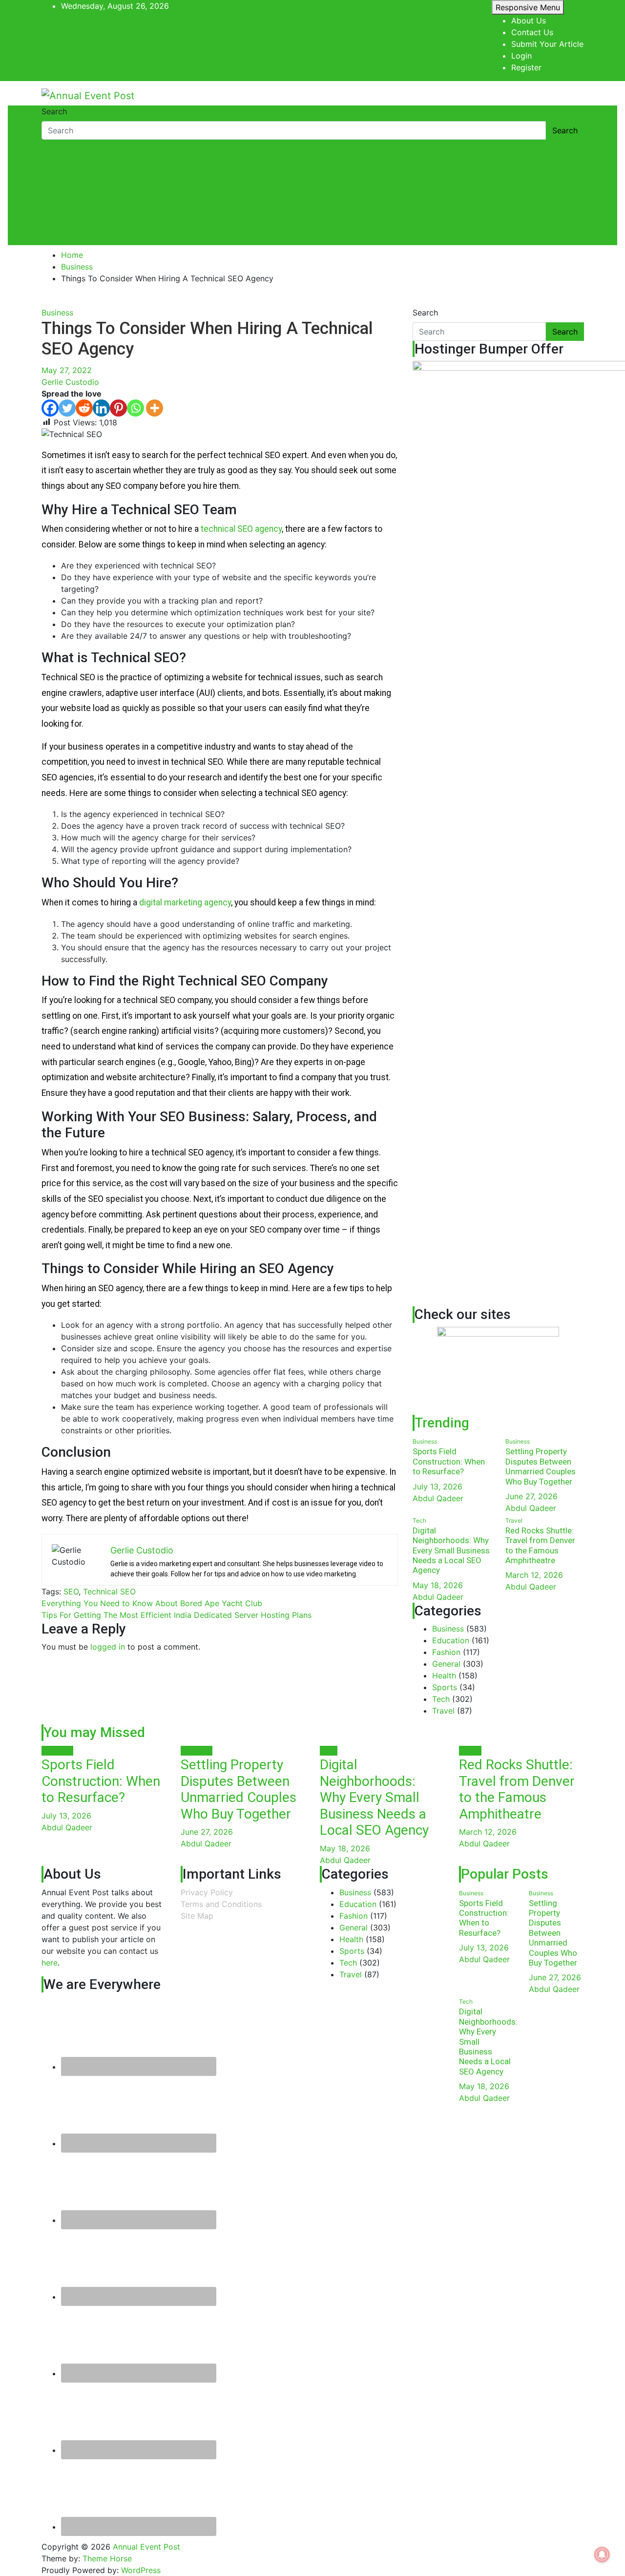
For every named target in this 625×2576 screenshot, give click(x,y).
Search (54, 111)
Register (526, 67)
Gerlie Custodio (70, 382)
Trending (442, 1423)
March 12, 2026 (534, 1575)
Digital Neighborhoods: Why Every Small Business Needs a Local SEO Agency (451, 1550)
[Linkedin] (101, 408)
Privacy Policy (207, 1892)
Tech (50, 181)
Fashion (56, 239)
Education (60, 192)
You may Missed (94, 1732)
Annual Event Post (146, 2547)
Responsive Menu (528, 7)
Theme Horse (107, 2558)
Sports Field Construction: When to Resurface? (449, 1461)
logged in (108, 1647)
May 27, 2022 (67, 370)
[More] (155, 408)
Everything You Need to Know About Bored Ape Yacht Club (152, 1603)
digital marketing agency (185, 902)
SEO (71, 1592)
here (50, 1963)
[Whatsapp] (135, 408)
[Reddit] (84, 408)
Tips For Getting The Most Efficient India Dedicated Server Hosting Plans (177, 1615)
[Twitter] (67, 408)
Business (57, 216)
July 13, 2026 (437, 1487)
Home (52, 146)
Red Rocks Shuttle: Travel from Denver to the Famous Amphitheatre (540, 1545)
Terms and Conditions (221, 1904)
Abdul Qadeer (438, 1498)
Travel (53, 228)
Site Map (197, 1916)
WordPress (141, 2570)
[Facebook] (50, 408)
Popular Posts (505, 1874)
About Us (529, 21)
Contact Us (532, 32)
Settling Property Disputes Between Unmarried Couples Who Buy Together (541, 1466)
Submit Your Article (547, 44)
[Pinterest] (118, 408)
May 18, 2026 (438, 1585)
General (56, 157)
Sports (54, 169)
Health (53, 204)
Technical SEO (109, 1592)
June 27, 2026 (531, 1496)
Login (521, 56)
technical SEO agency (241, 529)
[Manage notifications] (602, 2555)
